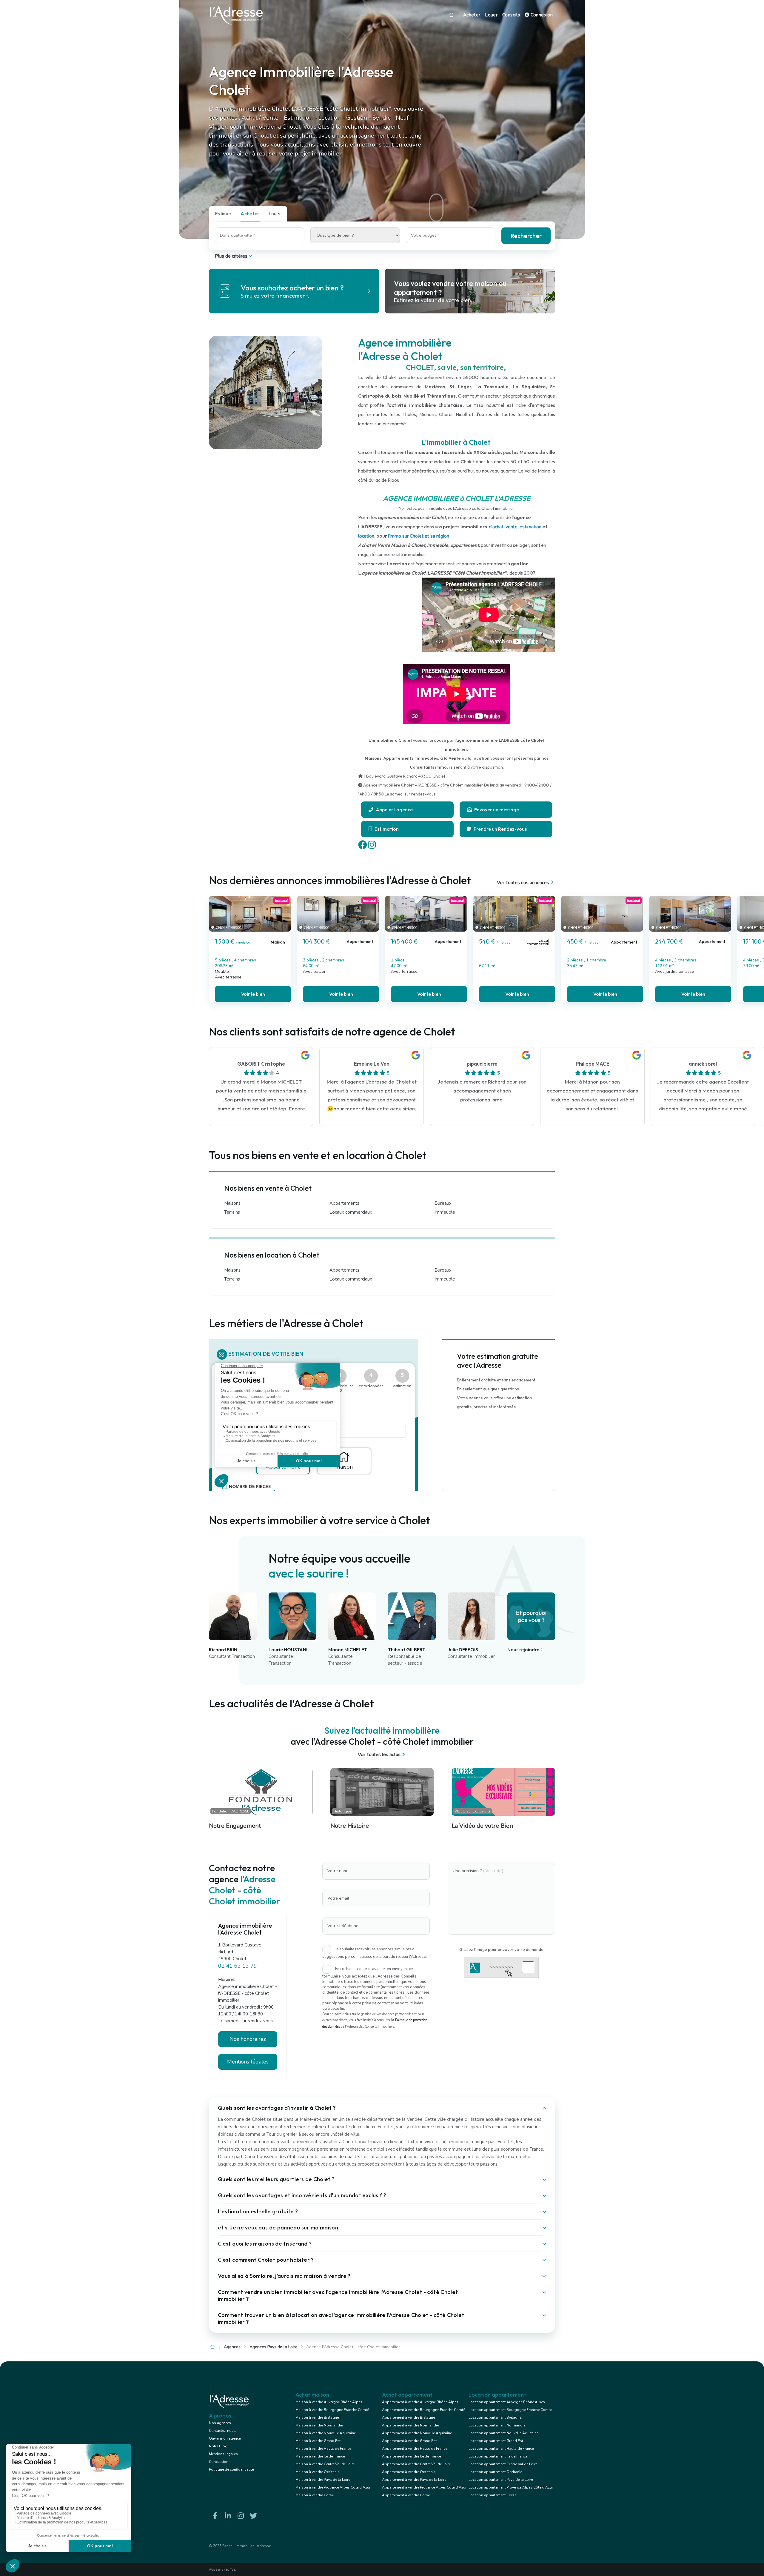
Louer (491, 15)
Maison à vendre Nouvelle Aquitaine (326, 2433)
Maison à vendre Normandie (319, 2425)
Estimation (386, 829)
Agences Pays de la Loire (274, 2347)
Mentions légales (223, 2454)
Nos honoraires (248, 2039)
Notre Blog (218, 2446)
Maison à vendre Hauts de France (323, 2449)
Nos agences (220, 2423)
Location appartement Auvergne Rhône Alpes (507, 2402)
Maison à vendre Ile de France (320, 2456)
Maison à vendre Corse (315, 2495)
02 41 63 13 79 (238, 1966)
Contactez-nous (222, 2431)
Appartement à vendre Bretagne (408, 2417)
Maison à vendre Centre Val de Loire (325, 2464)
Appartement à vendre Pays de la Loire (414, 2480)
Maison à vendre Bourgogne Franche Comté (332, 2410)
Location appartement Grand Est (496, 2441)
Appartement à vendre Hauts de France (415, 2449)
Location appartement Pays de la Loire (501, 2480)
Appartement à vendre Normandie (410, 2425)
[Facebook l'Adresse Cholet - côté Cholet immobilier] (215, 2516)
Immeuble (445, 1212)
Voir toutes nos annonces (523, 883)
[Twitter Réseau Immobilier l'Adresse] (253, 2516)
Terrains (232, 1212)
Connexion (541, 15)
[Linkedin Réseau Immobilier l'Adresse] (228, 2516)
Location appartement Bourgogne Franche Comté (510, 2410)
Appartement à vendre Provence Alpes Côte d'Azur (424, 2487)
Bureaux (443, 1203)
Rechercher (526, 236)
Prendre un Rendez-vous (500, 829)
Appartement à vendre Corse (406, 2495)
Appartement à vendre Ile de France (411, 2456)
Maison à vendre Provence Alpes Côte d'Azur (333, 2487)
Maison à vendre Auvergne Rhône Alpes (329, 2402)
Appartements (344, 1203)
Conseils (511, 15)
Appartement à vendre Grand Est (409, 2441)
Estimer (223, 213)
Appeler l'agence (394, 810)
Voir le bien (253, 994)
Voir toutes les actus (379, 1755)
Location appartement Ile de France (498, 2456)
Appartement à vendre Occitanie (409, 2472)
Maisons (232, 1203)
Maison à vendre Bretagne (317, 2417)
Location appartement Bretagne (495, 2417)
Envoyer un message (496, 810)
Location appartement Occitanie (495, 2472)
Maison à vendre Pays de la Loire (323, 2480)
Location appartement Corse (492, 2495)
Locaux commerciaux (351, 1212)
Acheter (472, 15)
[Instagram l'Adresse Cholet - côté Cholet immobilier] (241, 2516)
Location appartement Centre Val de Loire (503, 2464)
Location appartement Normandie (497, 2425)
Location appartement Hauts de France (501, 2449)
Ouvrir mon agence (225, 2438)
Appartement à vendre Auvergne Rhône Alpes (420, 2402)
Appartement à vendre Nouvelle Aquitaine (417, 2433)
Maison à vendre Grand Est (318, 2441)
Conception (219, 2462)
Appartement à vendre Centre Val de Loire (416, 2464)
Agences (232, 2347)
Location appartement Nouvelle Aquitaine (503, 2433)
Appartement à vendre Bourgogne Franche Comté (423, 2410)
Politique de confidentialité (231, 2469)
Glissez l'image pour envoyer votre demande (501, 1949)
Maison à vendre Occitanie (317, 2472)
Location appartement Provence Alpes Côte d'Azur (511, 2487)
